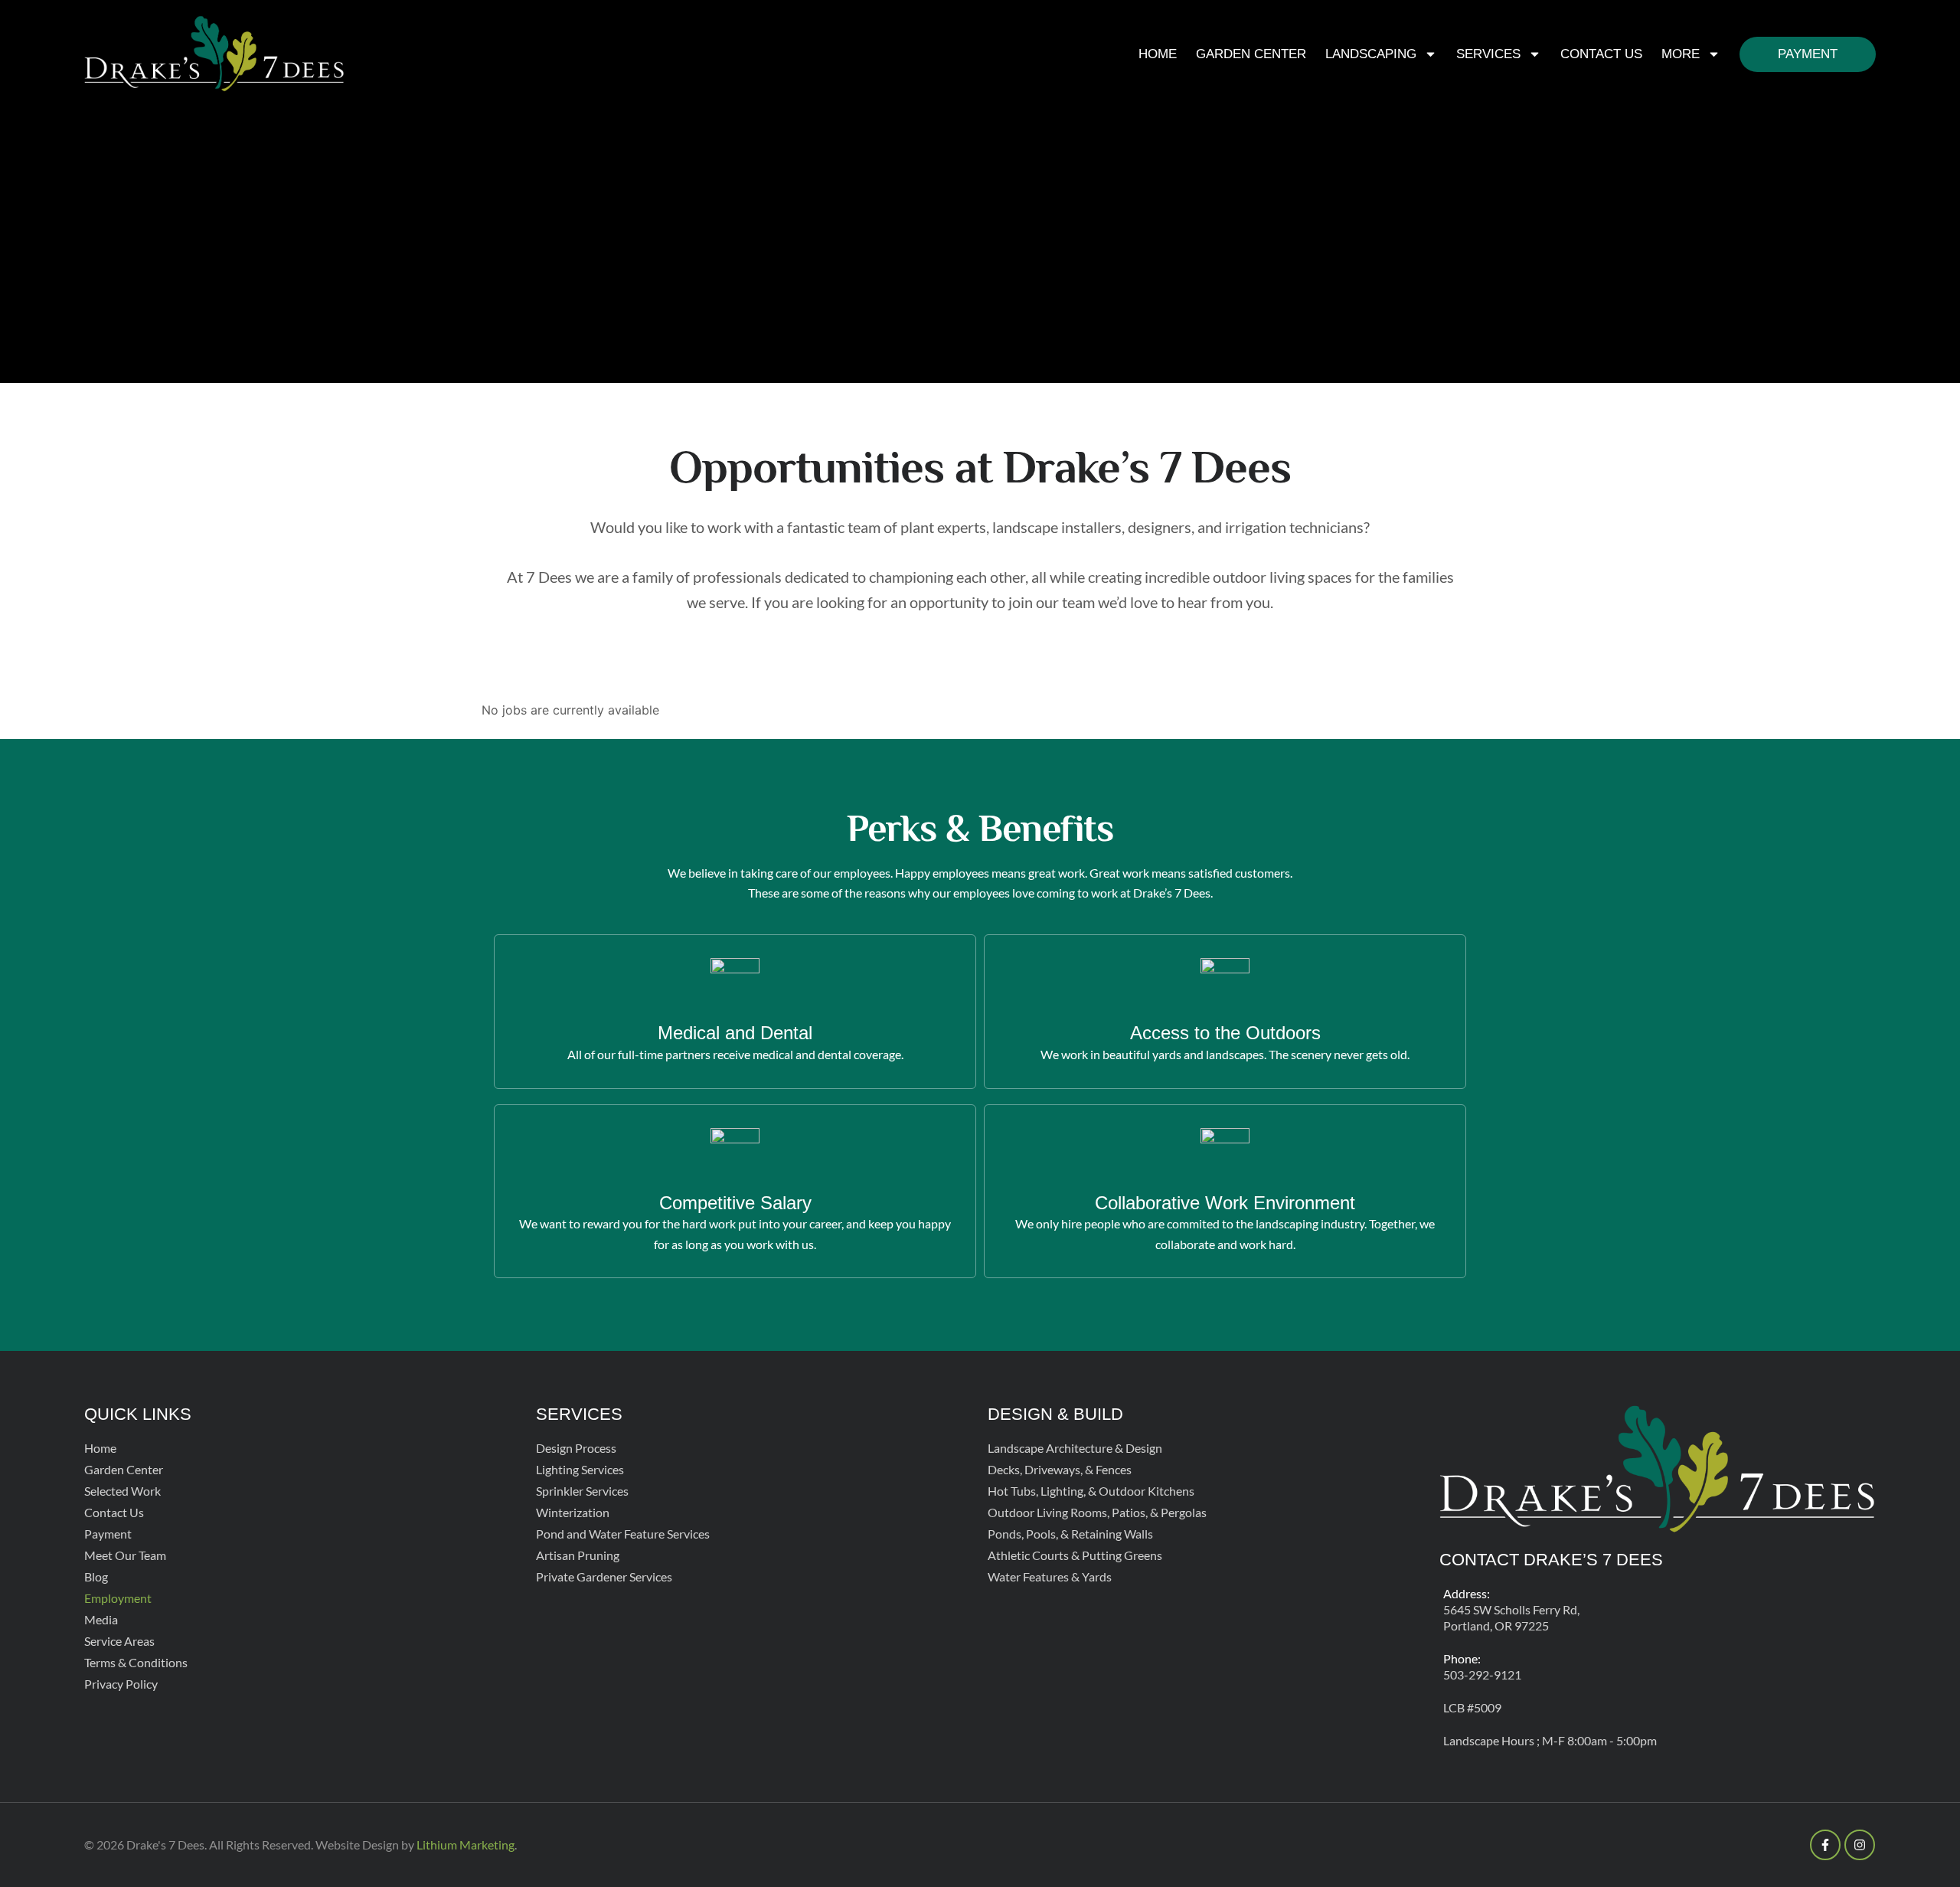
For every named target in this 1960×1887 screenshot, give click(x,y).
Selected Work (122, 1491)
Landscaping (1371, 54)
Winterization (573, 1512)
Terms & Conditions (136, 1662)
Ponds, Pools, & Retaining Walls (1070, 1534)
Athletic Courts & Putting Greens (1075, 1555)
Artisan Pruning (578, 1555)
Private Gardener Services (604, 1576)
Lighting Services (580, 1469)
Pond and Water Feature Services (623, 1534)
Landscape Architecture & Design (1075, 1448)
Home (1158, 54)
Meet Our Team (125, 1555)
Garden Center (1251, 54)
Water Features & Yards (1050, 1576)
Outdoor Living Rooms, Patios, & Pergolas (1097, 1512)
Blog (96, 1576)
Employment (118, 1598)
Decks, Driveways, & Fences (1060, 1469)
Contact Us (1601, 54)
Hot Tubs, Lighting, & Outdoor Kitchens (1091, 1491)
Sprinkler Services (582, 1491)
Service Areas (119, 1641)
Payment (1808, 54)
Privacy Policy (121, 1684)
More (1681, 54)
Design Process (576, 1448)
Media (101, 1619)
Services (1488, 54)
